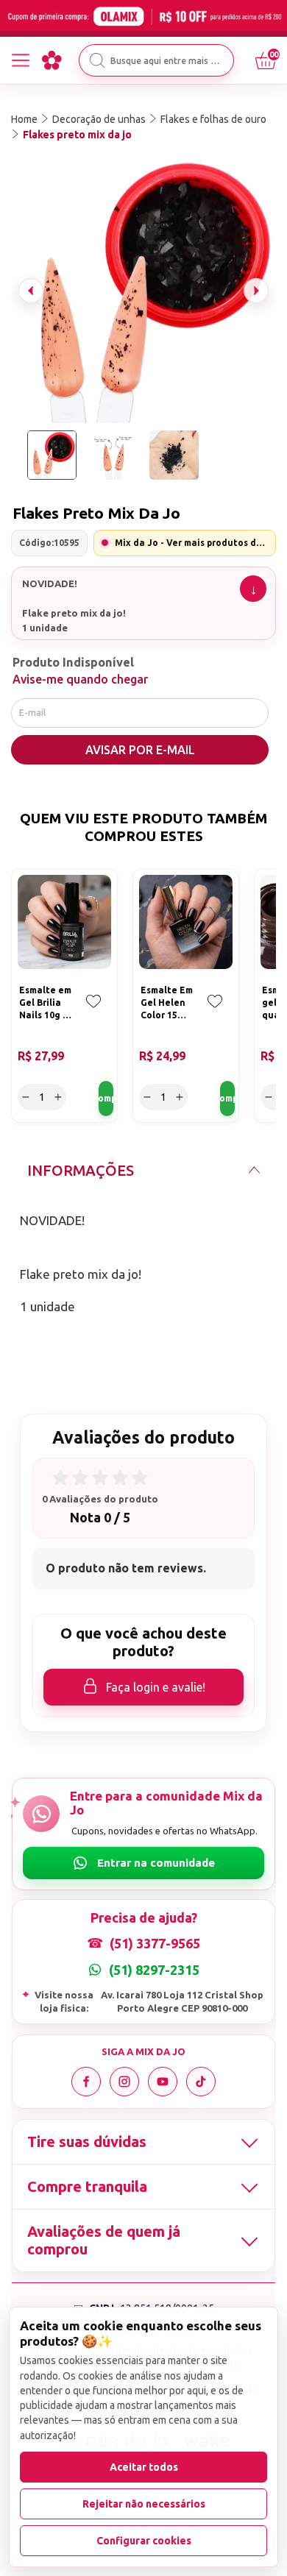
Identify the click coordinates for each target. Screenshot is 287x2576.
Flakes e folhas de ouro (213, 119)
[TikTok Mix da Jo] (201, 2082)
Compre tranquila (87, 2186)
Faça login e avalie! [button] (156, 1687)
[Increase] (58, 1097)
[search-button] (97, 60)
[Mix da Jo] (52, 60)
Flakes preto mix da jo (77, 135)
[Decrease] (26, 1097)
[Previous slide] (31, 291)
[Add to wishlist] (93, 1012)
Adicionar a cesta (106, 1099)
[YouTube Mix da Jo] (163, 2082)
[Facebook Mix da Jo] (86, 2082)
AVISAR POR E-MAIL (140, 750)
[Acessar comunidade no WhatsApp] (143, 1863)
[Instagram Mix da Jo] (124, 2082)
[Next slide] (256, 291)
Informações (81, 1170)
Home (24, 119)
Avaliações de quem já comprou (104, 2240)
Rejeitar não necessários (144, 2504)
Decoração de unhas (99, 119)
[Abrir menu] (21, 60)
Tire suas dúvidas (87, 2142)
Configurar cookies (144, 2541)
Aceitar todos (144, 2467)
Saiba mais (253, 589)
